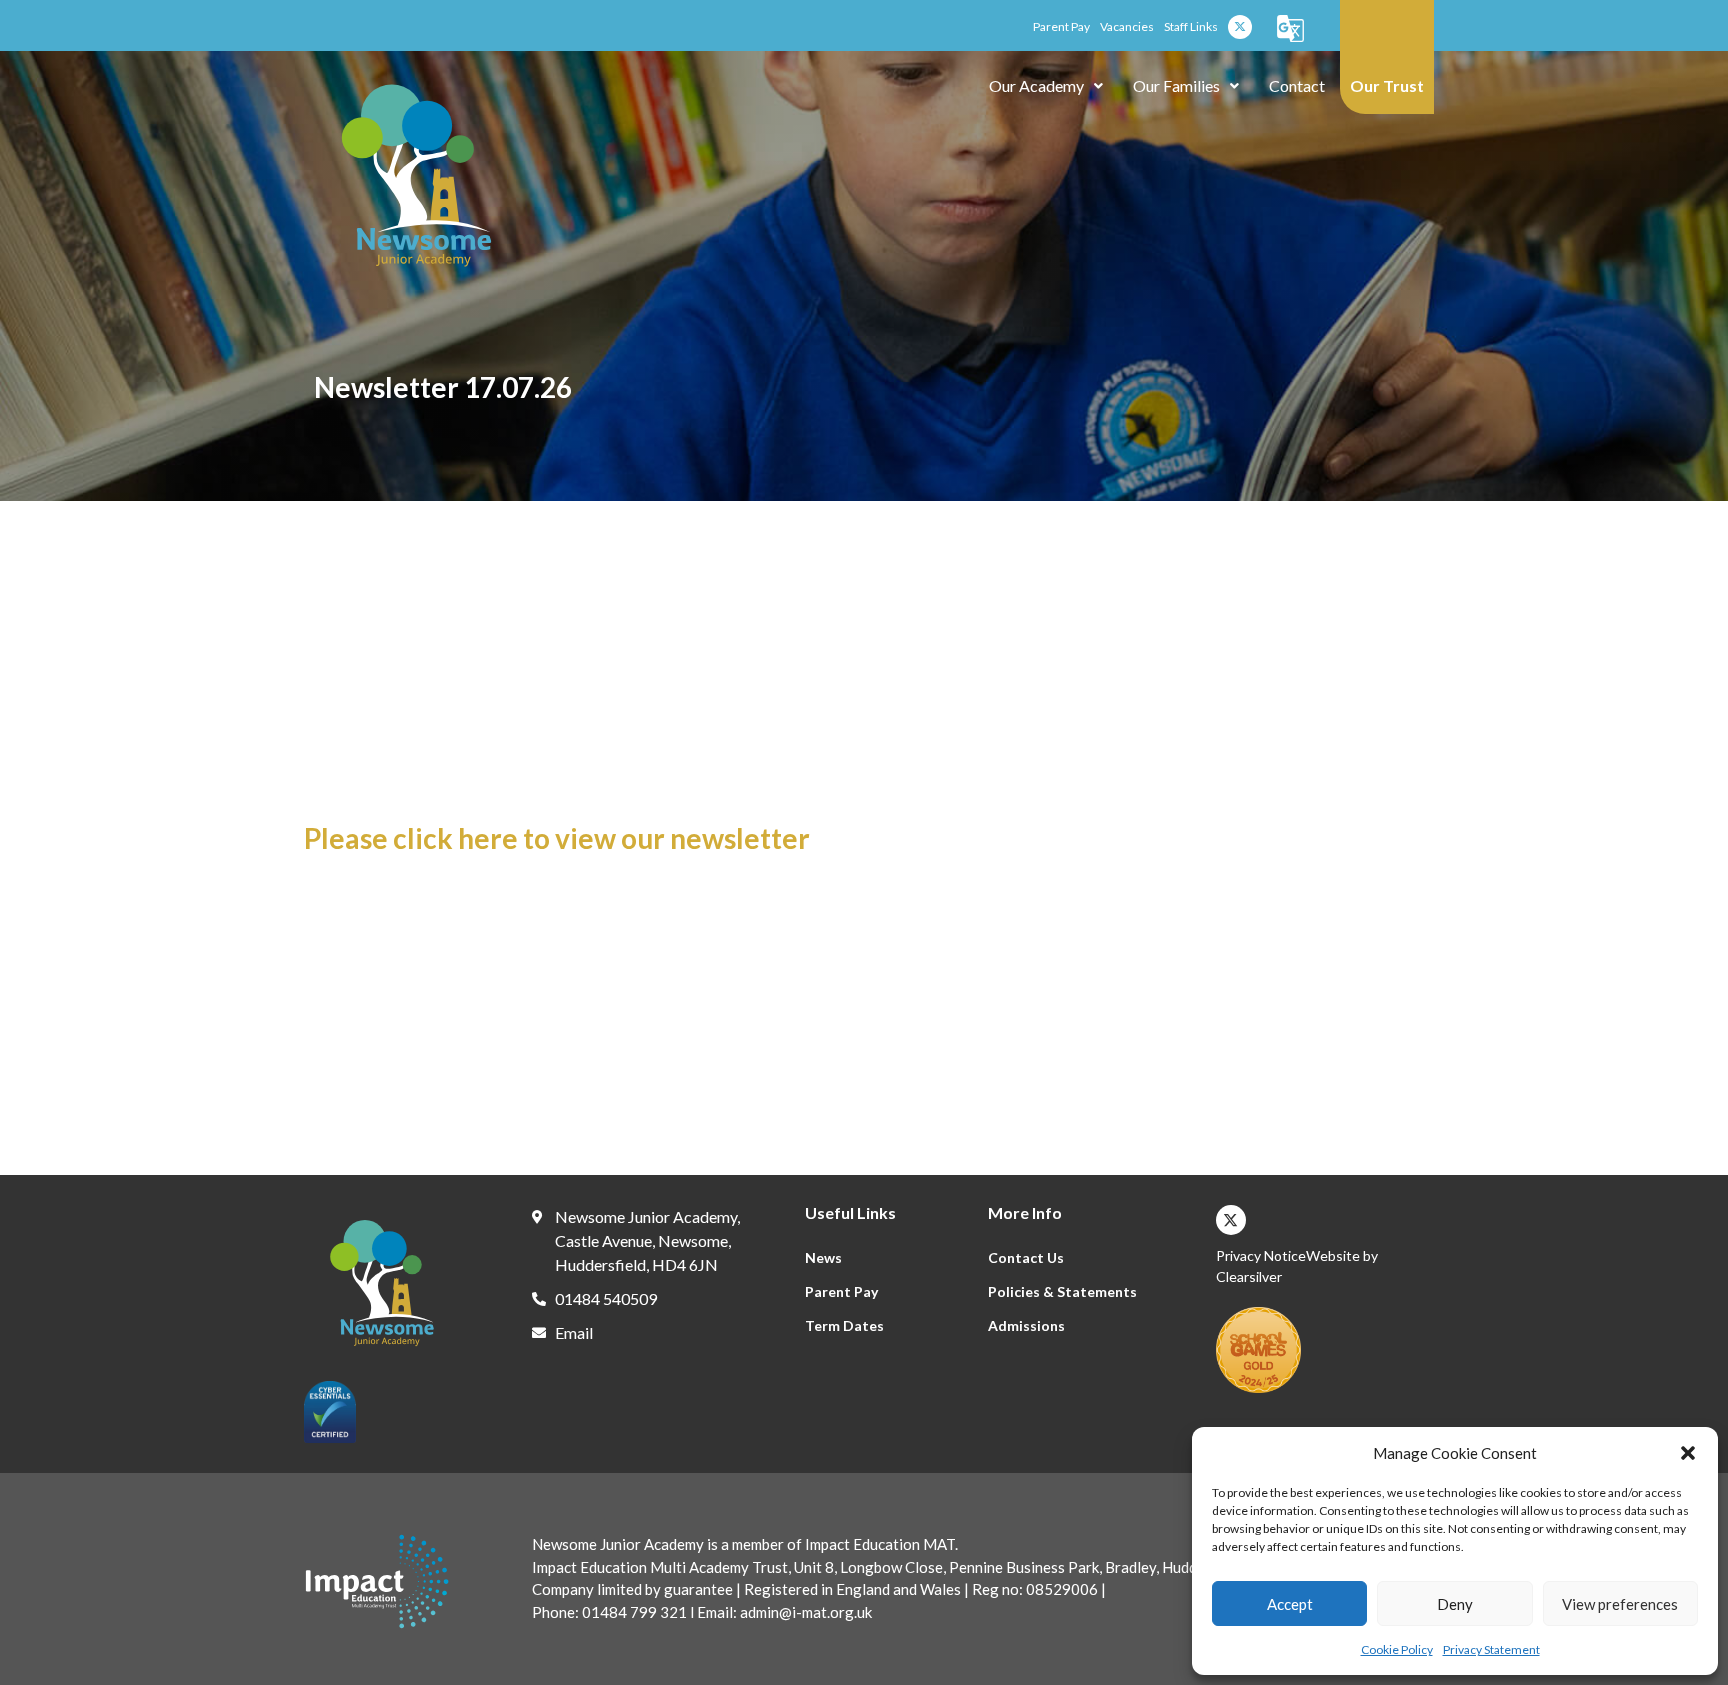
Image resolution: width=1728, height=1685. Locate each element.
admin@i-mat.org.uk (804, 1612)
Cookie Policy (1397, 1649)
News (823, 1257)
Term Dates (844, 1325)
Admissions (1026, 1325)
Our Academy (1036, 85)
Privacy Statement (1491, 1649)
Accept (1290, 1604)
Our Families (1176, 85)
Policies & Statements (1062, 1291)
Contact (1297, 85)
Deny (1455, 1604)
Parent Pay (841, 1291)
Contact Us (1026, 1257)
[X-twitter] (1240, 27)
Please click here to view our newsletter (557, 838)
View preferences (1620, 1604)
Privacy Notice (1261, 1255)
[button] (1688, 1453)
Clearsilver (1249, 1276)
